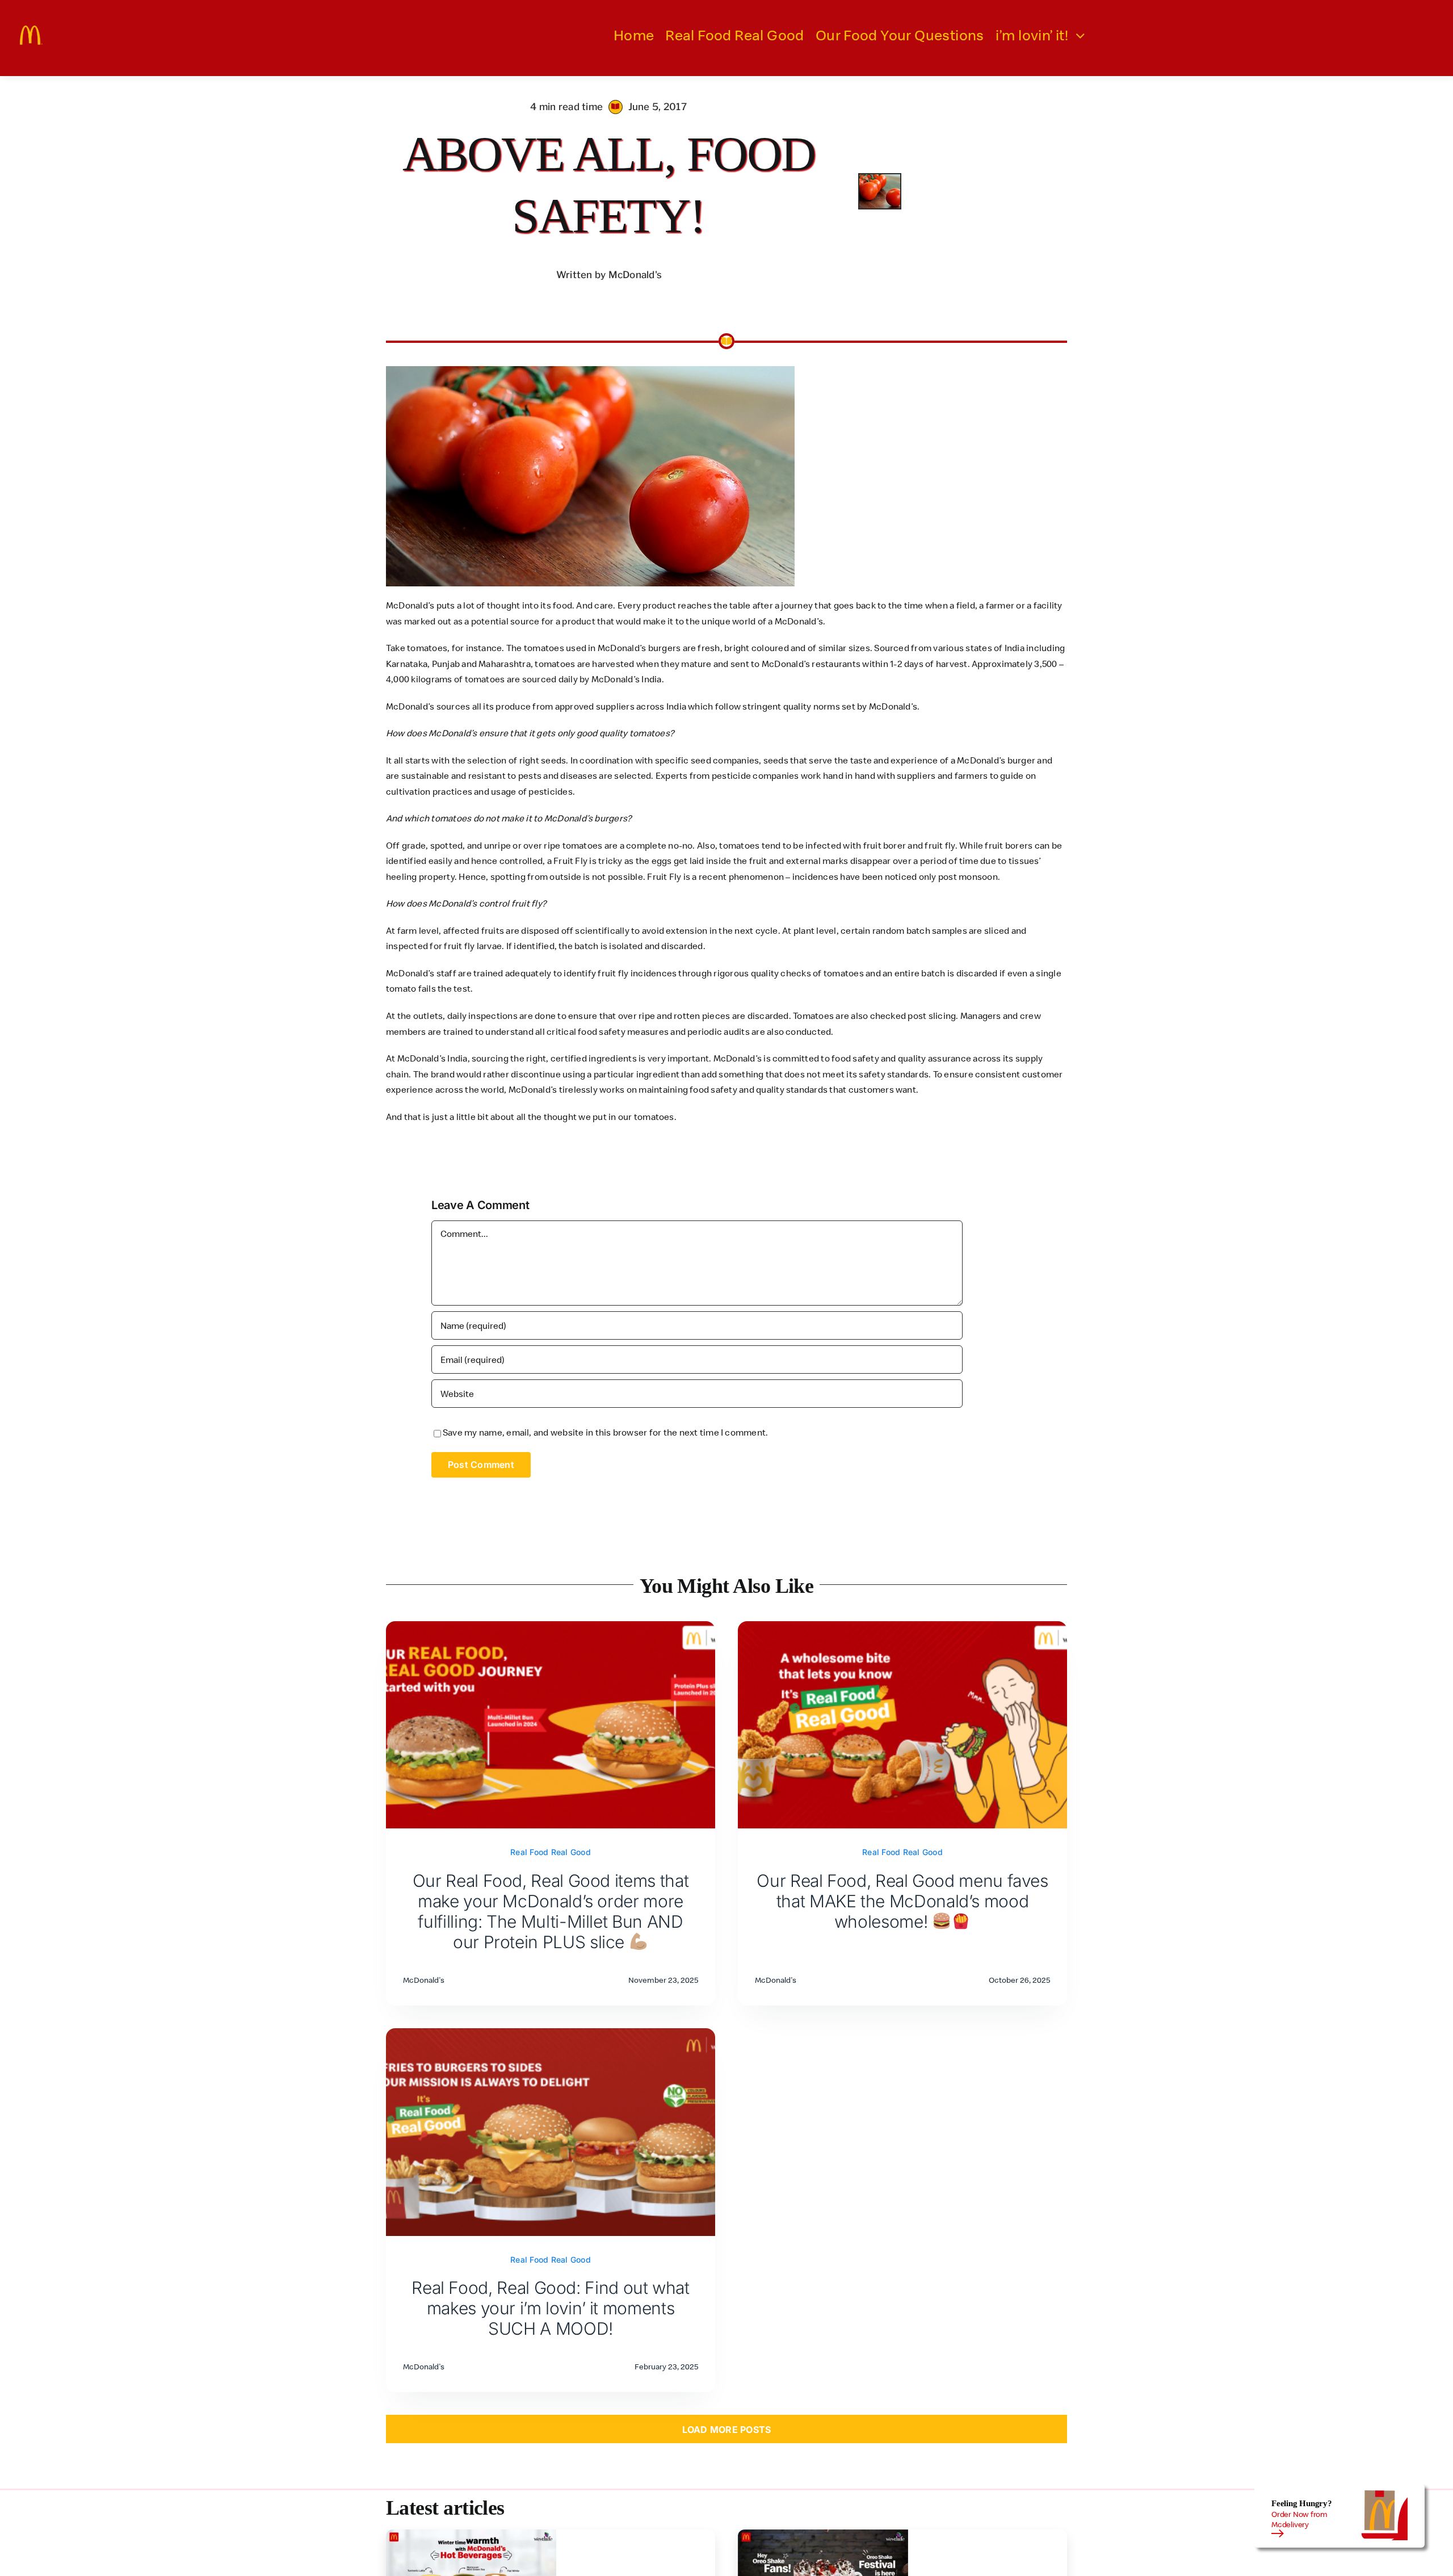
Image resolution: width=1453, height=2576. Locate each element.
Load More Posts (727, 2430)
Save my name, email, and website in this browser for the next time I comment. (605, 1432)
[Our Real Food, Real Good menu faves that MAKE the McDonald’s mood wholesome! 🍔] (902, 1629)
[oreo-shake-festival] (823, 2534)
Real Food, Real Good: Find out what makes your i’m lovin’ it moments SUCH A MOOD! (550, 2308)
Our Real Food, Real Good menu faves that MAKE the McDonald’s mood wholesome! (902, 1901)
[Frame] (31, 30)
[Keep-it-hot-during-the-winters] (471, 2534)
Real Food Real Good (551, 1852)
